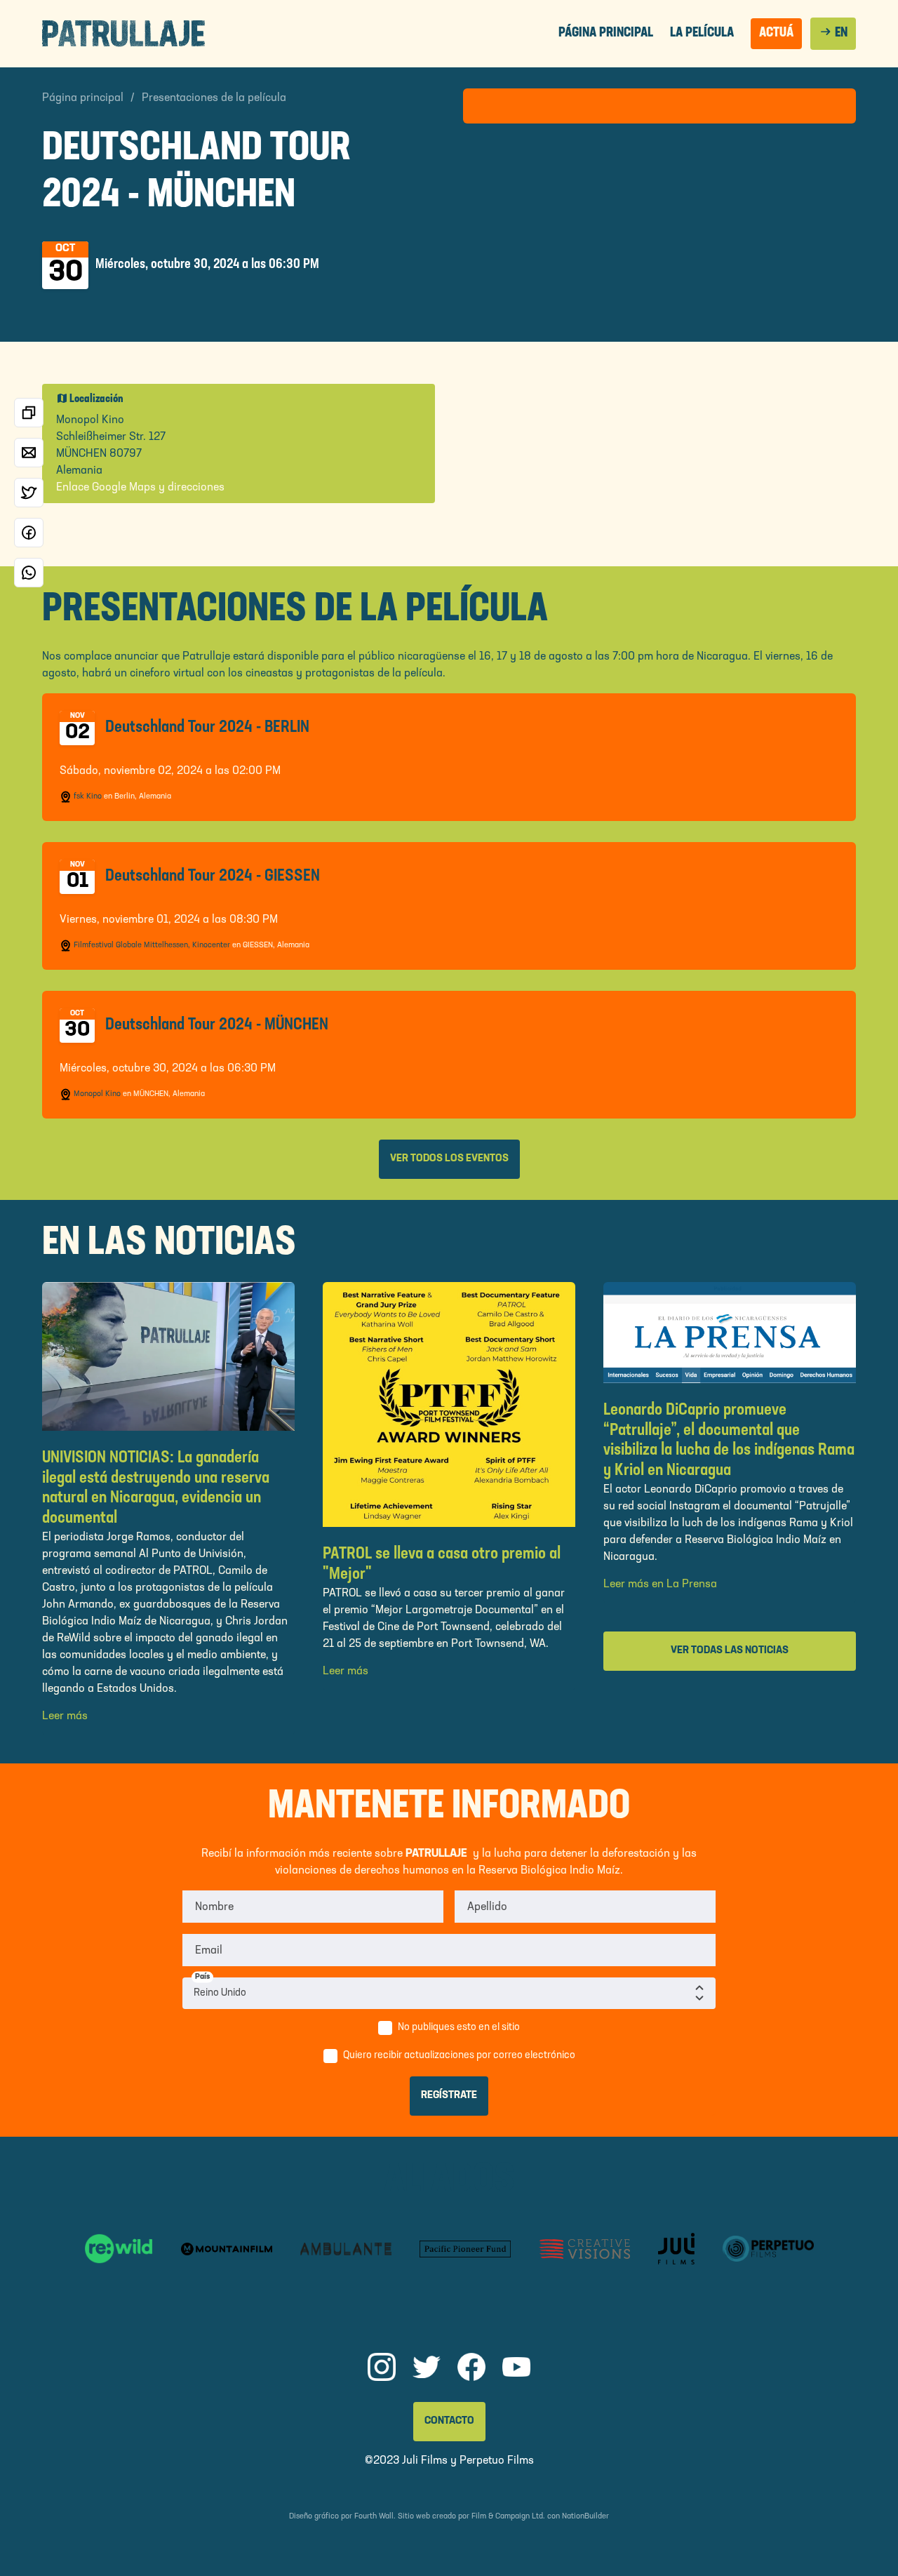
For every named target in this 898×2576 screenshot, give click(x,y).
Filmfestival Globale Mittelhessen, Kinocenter (152, 946)
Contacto (449, 2421)
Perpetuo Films (497, 2461)
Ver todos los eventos (449, 1159)
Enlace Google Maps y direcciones (140, 488)
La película (702, 33)
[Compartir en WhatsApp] (29, 573)
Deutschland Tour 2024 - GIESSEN (213, 876)
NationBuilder (585, 2517)
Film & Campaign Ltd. (508, 2517)
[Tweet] (29, 493)
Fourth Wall (374, 2517)
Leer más (65, 1716)
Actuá (776, 33)
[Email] (29, 453)
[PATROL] (123, 33)
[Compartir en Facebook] (29, 533)
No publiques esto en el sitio (459, 2028)
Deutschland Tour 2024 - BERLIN (207, 728)
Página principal (606, 33)
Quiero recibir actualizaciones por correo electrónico (459, 2056)
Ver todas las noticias (730, 1651)
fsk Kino (88, 797)
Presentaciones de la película (214, 98)
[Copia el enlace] (29, 413)
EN (833, 32)
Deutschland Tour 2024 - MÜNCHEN (217, 1025)
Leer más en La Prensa (660, 1584)
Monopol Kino (97, 1094)
